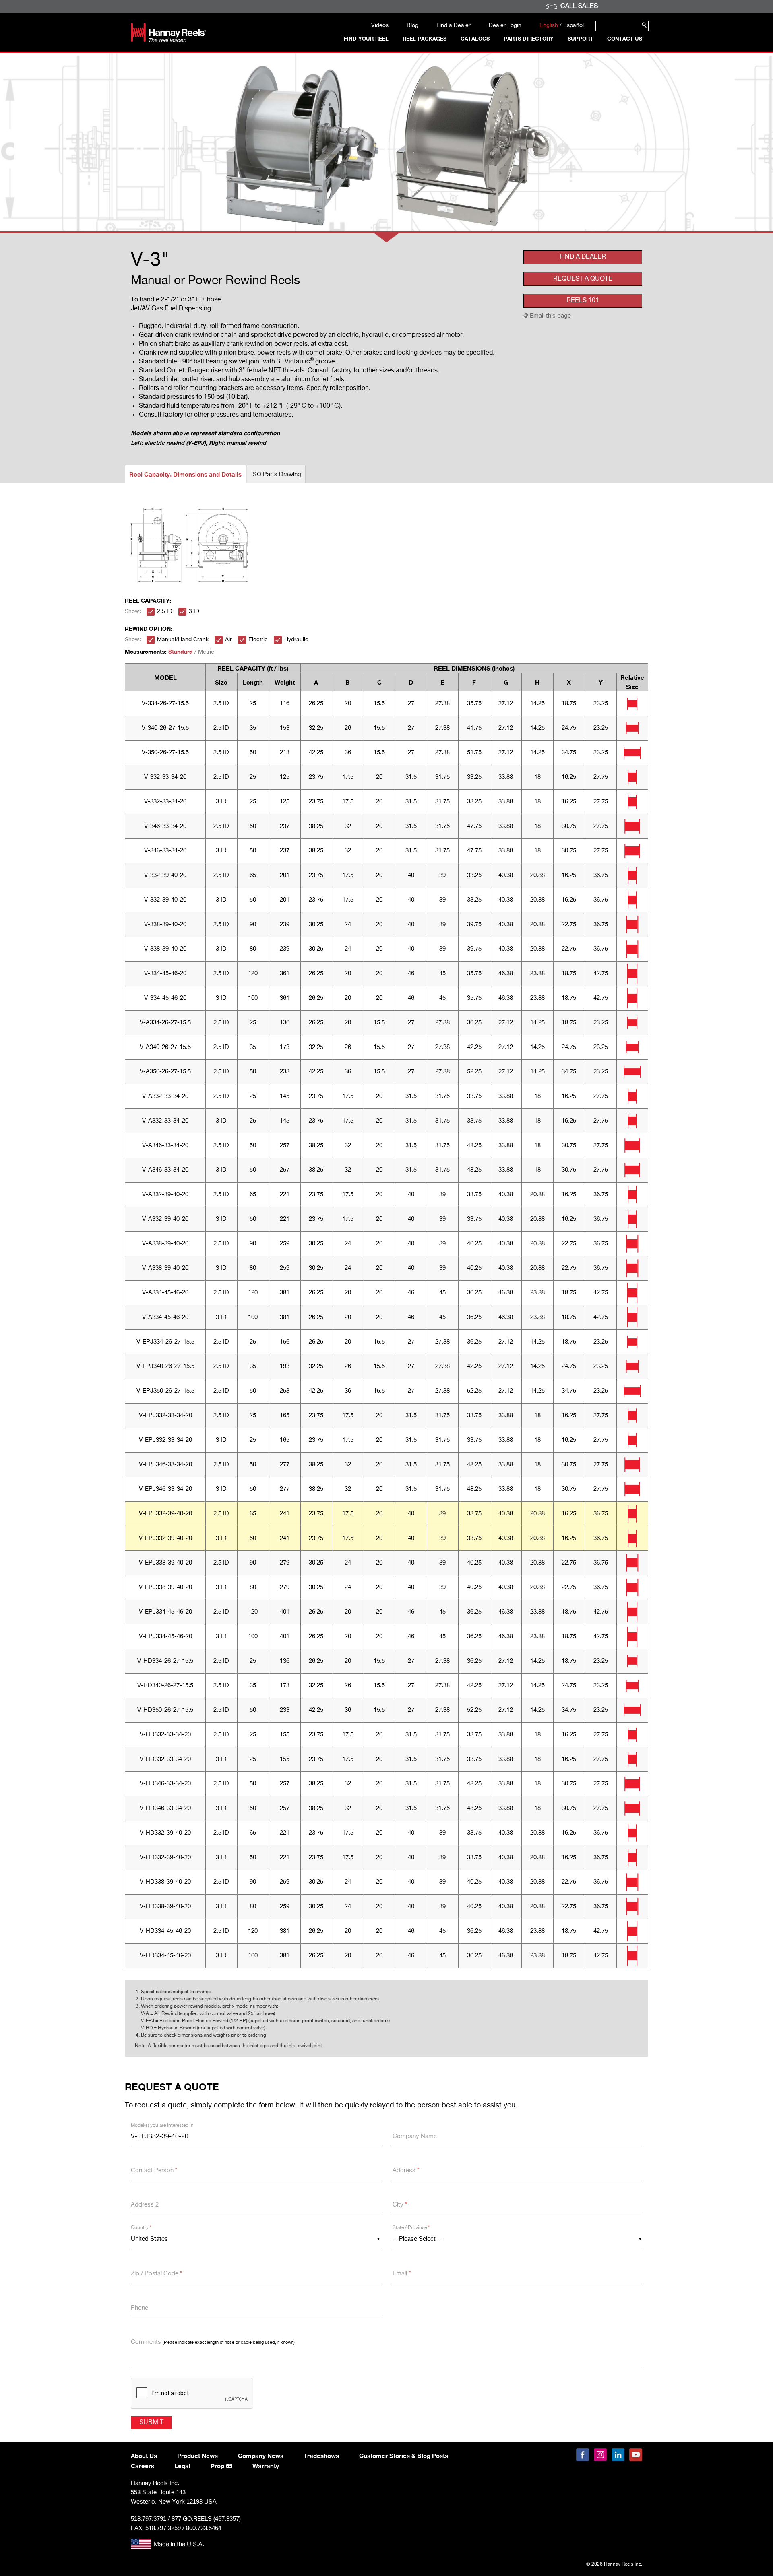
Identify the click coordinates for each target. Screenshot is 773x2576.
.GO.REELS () (206, 2519)
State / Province (411, 2228)
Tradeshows (321, 2456)
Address (406, 2170)
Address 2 (145, 2205)
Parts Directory (529, 39)
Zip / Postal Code (156, 2274)
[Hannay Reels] (168, 40)
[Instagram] (600, 2455)
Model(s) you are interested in (162, 2126)
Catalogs (475, 39)
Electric (258, 640)
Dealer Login (505, 25)
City (400, 2205)
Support (580, 39)
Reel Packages (425, 39)
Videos (380, 25)
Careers (143, 2466)
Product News (197, 2456)
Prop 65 (221, 2466)
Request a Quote (583, 279)
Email (402, 2274)
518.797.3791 (149, 2519)
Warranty (266, 2466)
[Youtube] (636, 2455)
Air (228, 640)
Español (574, 25)
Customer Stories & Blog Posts (404, 2456)
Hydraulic (296, 640)
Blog (412, 25)
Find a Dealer (454, 25)
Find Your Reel (366, 39)
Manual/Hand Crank (183, 640)
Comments (213, 2342)
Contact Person (154, 2170)
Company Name (415, 2136)
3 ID (194, 611)
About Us (144, 2456)
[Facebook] (583, 2455)
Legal (182, 2466)
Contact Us (625, 39)
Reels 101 (583, 301)
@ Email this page (547, 316)
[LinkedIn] (618, 2455)
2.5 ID (165, 611)
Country (141, 2228)
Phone (140, 2308)
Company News (261, 2456)
